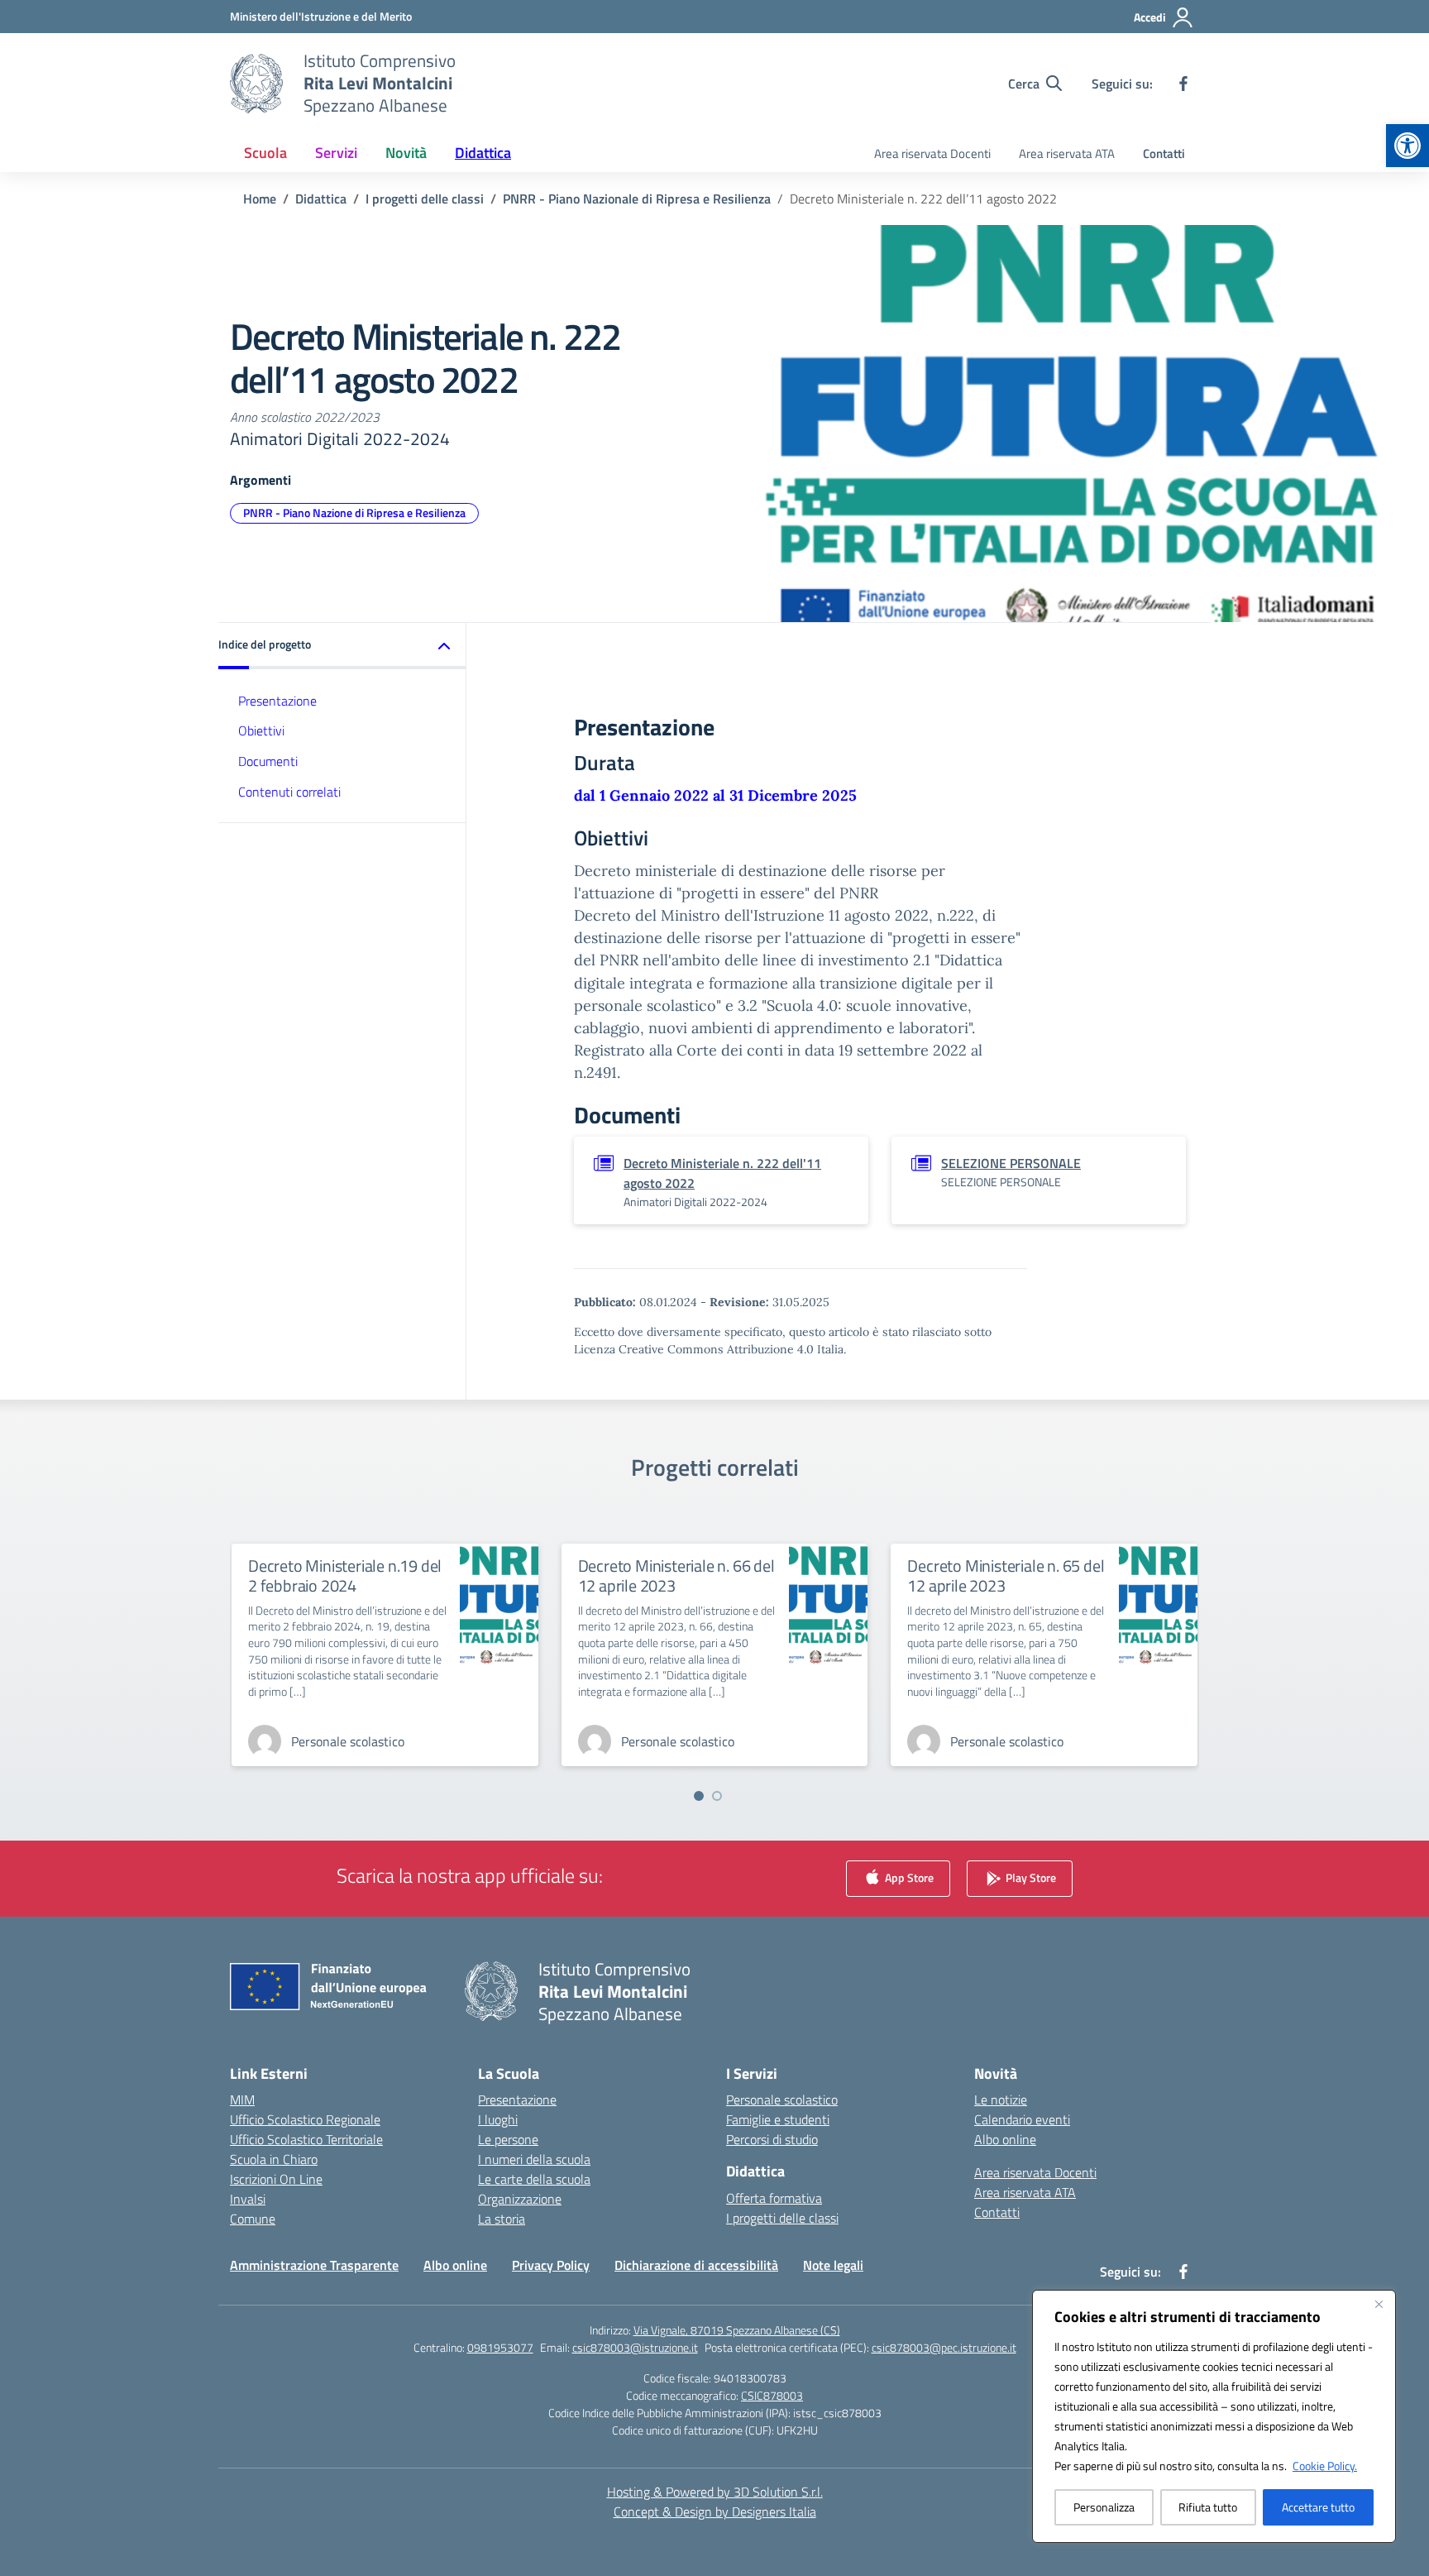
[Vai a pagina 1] (699, 1796)
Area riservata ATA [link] (1067, 153)
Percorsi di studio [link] (772, 2139)
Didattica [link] (483, 153)
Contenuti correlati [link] (289, 792)
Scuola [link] (265, 153)
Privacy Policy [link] (551, 2265)
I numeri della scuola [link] (534, 2159)
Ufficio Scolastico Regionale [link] (305, 2119)
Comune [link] (253, 2219)
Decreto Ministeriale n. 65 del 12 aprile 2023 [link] (1006, 1575)
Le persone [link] (508, 2139)
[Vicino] (1379, 2304)
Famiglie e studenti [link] (778, 2119)
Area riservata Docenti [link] (932, 153)
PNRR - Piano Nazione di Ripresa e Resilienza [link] (354, 512)
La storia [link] (502, 2219)
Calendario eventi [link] (1022, 2119)
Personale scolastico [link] (782, 2100)
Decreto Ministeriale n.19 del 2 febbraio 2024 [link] (345, 1575)
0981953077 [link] (500, 2347)
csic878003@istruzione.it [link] (635, 2347)
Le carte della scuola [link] (534, 2179)
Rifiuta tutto (1208, 2507)
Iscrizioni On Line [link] (276, 2179)
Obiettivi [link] (261, 730)
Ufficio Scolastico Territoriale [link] (306, 2139)
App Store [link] (908, 1877)
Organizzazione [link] (520, 2199)
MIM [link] (242, 2100)
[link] (1407, 146)
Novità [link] (406, 153)
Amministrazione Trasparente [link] (314, 2265)
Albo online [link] (1005, 2139)
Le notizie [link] (1001, 2100)
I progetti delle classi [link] (782, 2218)
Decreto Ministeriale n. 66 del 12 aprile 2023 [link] (676, 1575)
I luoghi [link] (498, 2119)
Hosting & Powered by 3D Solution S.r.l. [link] (715, 2492)
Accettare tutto (1318, 2507)
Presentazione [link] (277, 700)
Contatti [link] (1164, 153)
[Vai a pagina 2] (717, 1796)
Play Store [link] (1030, 1877)
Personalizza (1104, 2507)
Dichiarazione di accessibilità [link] (696, 2265)
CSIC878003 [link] (772, 2395)
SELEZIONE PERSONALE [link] (1011, 1163)
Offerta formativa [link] (774, 2198)
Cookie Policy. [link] (1325, 2466)
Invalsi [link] (248, 2199)
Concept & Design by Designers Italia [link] (715, 2511)
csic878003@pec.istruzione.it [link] (944, 2347)
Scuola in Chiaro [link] (274, 2159)
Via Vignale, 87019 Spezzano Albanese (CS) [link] (737, 2330)
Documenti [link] (268, 761)
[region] (1214, 2416)
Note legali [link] (833, 2265)
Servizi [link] (336, 153)
